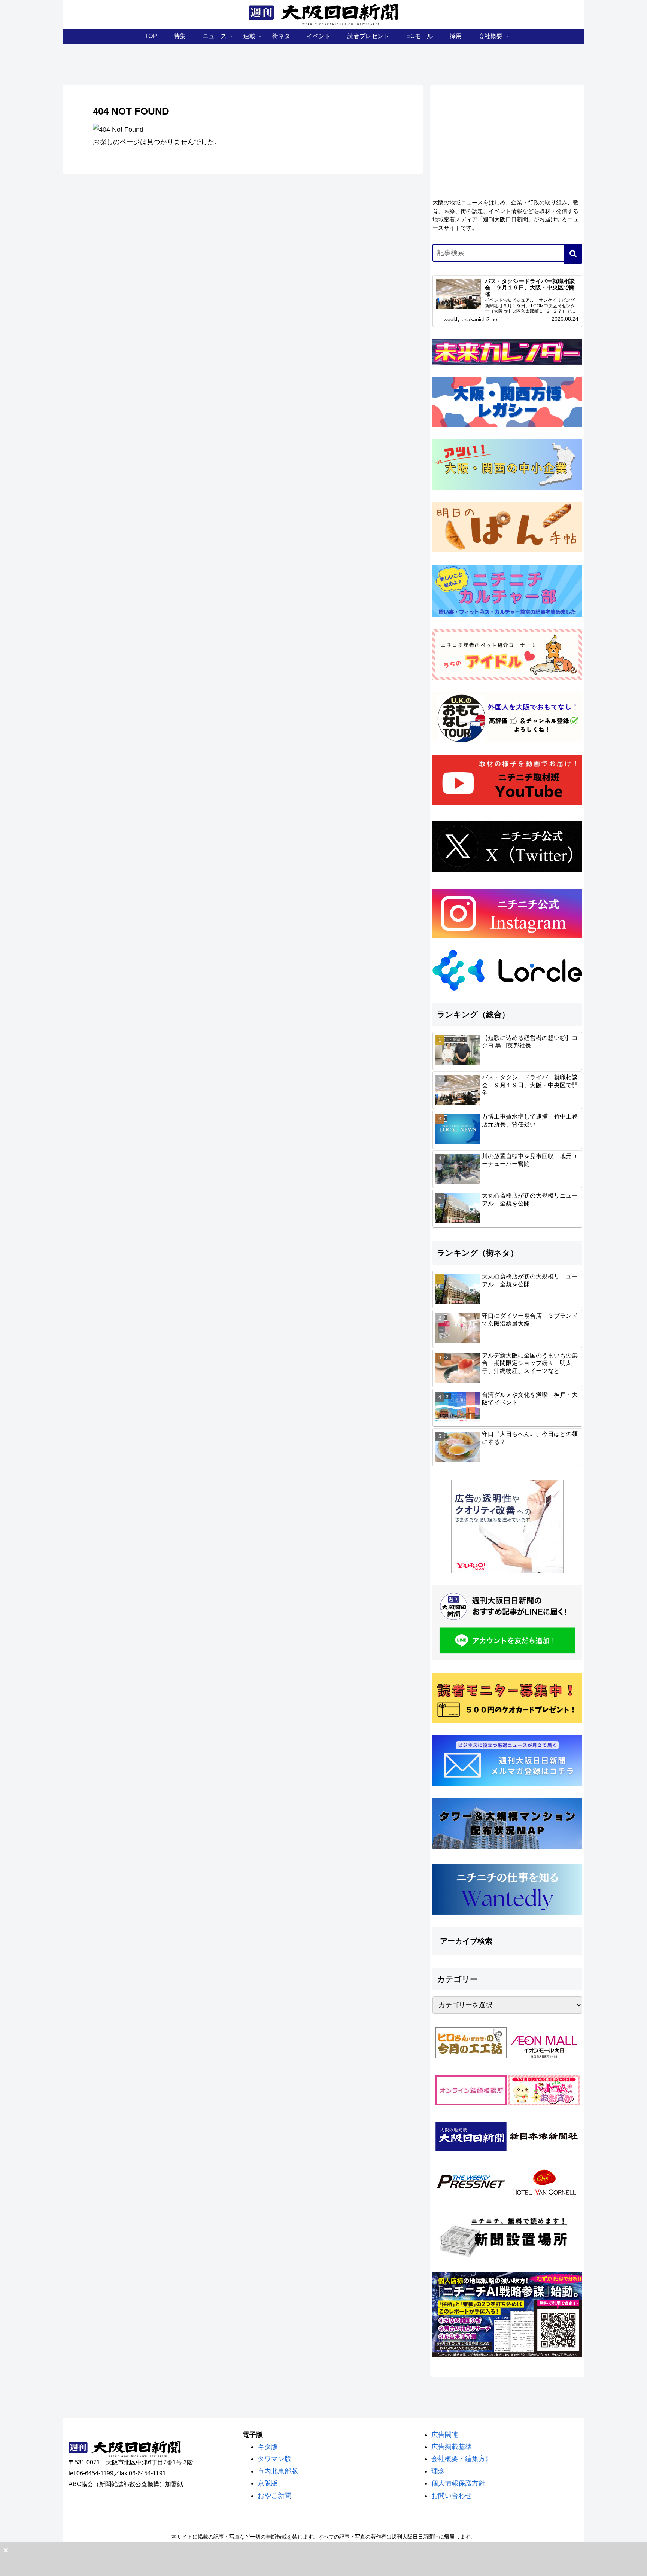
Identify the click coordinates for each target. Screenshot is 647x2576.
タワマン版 (274, 2459)
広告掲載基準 (452, 2447)
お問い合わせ (452, 2496)
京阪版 (268, 2483)
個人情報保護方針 (458, 2483)
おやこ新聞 (274, 2496)
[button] (573, 254)
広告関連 (445, 2435)
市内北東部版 (278, 2471)
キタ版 (268, 2447)
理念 (438, 2471)
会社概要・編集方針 (462, 2459)
